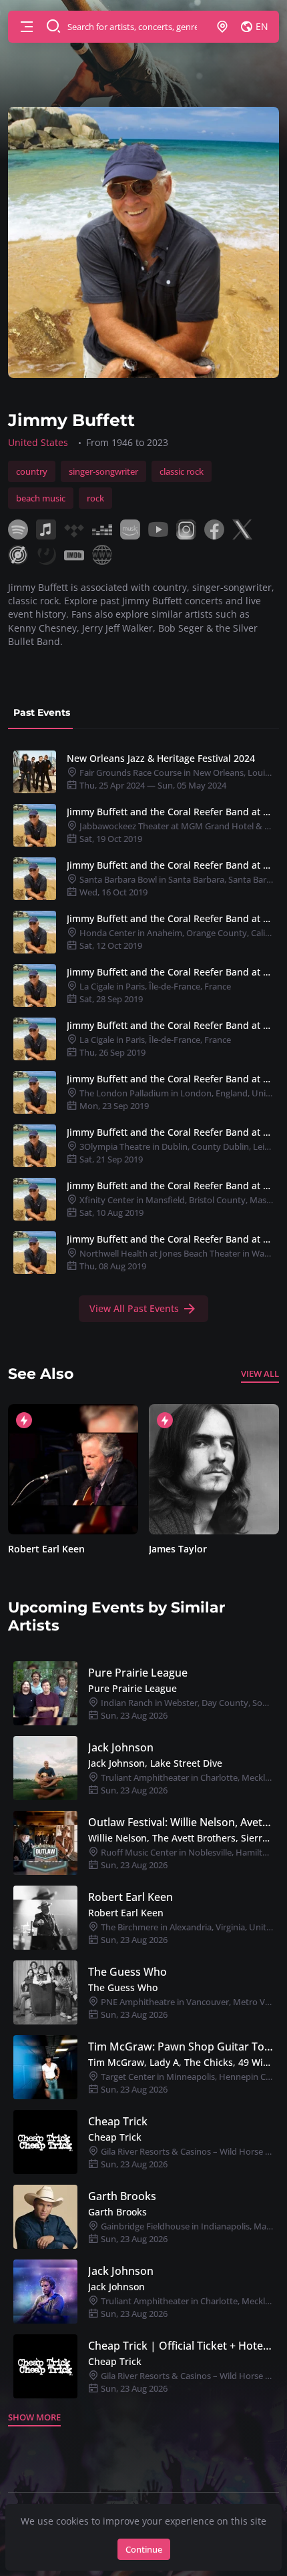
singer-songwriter (103, 471)
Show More (34, 2417)
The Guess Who (127, 1972)
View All (260, 1373)
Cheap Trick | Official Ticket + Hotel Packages (181, 2346)
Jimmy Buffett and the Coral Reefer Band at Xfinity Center (170, 1186)
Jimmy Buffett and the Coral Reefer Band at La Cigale (170, 972)
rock (95, 498)
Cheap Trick (118, 2121)
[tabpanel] (143, 1034)
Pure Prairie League (138, 1673)
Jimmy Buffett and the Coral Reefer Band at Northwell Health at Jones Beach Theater (170, 1239)
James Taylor (178, 1549)
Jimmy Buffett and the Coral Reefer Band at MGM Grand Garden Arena (170, 812)
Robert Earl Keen (46, 1549)
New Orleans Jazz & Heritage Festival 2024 (161, 758)
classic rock (182, 471)
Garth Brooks (122, 2196)
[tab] (42, 713)
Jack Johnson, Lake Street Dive (155, 1763)
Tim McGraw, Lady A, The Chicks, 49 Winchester (181, 2062)
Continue (144, 2549)
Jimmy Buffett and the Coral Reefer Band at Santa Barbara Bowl (170, 865)
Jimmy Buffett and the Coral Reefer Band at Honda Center (170, 918)
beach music (41, 498)
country (32, 471)
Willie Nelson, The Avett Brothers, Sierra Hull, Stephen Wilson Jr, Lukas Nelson (181, 1838)
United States (38, 442)
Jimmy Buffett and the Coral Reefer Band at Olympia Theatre (170, 1132)
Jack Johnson (121, 1747)
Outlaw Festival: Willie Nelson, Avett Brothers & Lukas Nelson (181, 1822)
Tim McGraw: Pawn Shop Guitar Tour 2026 (181, 2047)
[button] (27, 27)
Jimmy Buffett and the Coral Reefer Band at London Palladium (170, 1079)
